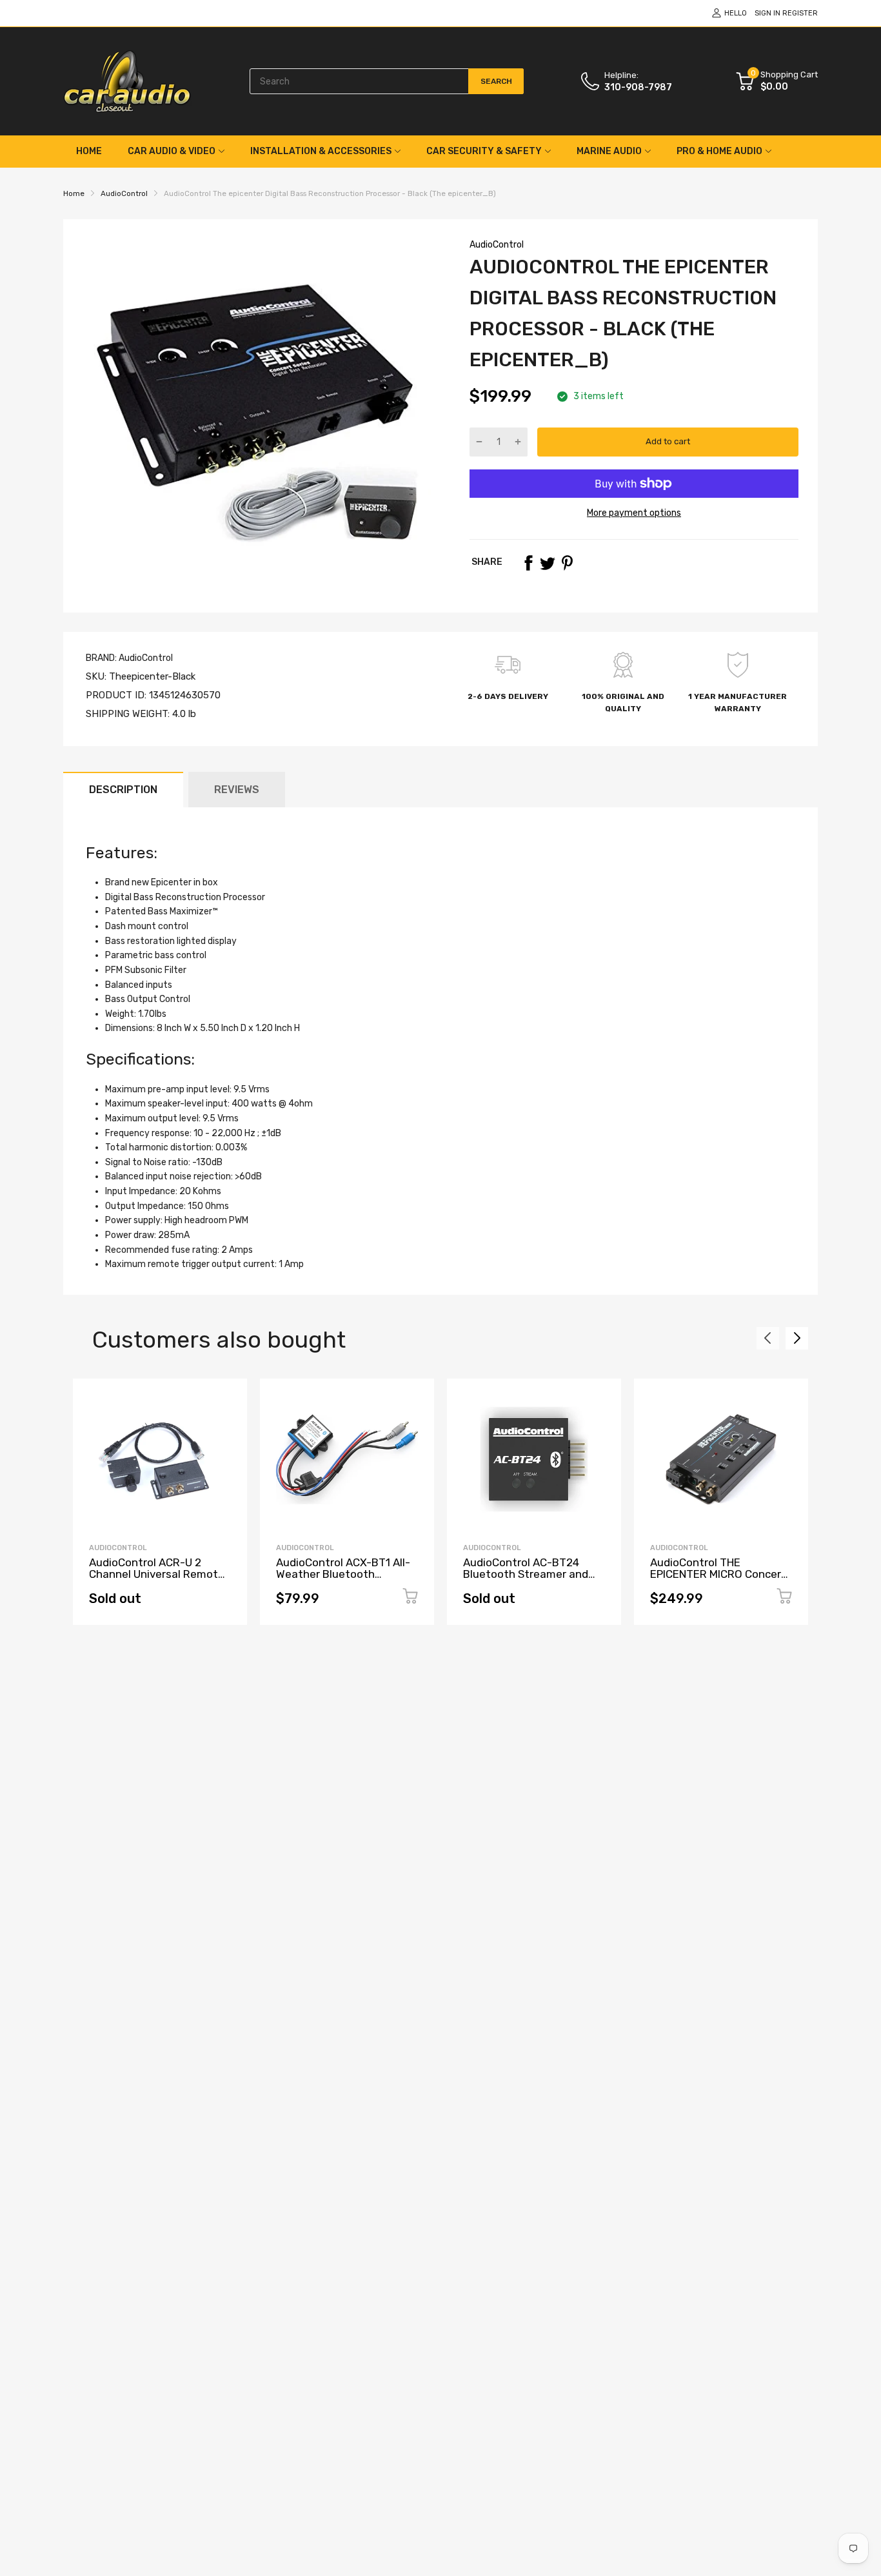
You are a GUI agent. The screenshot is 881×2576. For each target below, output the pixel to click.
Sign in (767, 13)
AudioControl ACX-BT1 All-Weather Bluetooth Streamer (343, 1574)
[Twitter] (548, 563)
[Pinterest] (567, 563)
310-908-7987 (638, 87)
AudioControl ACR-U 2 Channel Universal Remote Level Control (157, 1574)
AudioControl (497, 245)
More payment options (634, 513)
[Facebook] (528, 563)
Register (800, 13)
